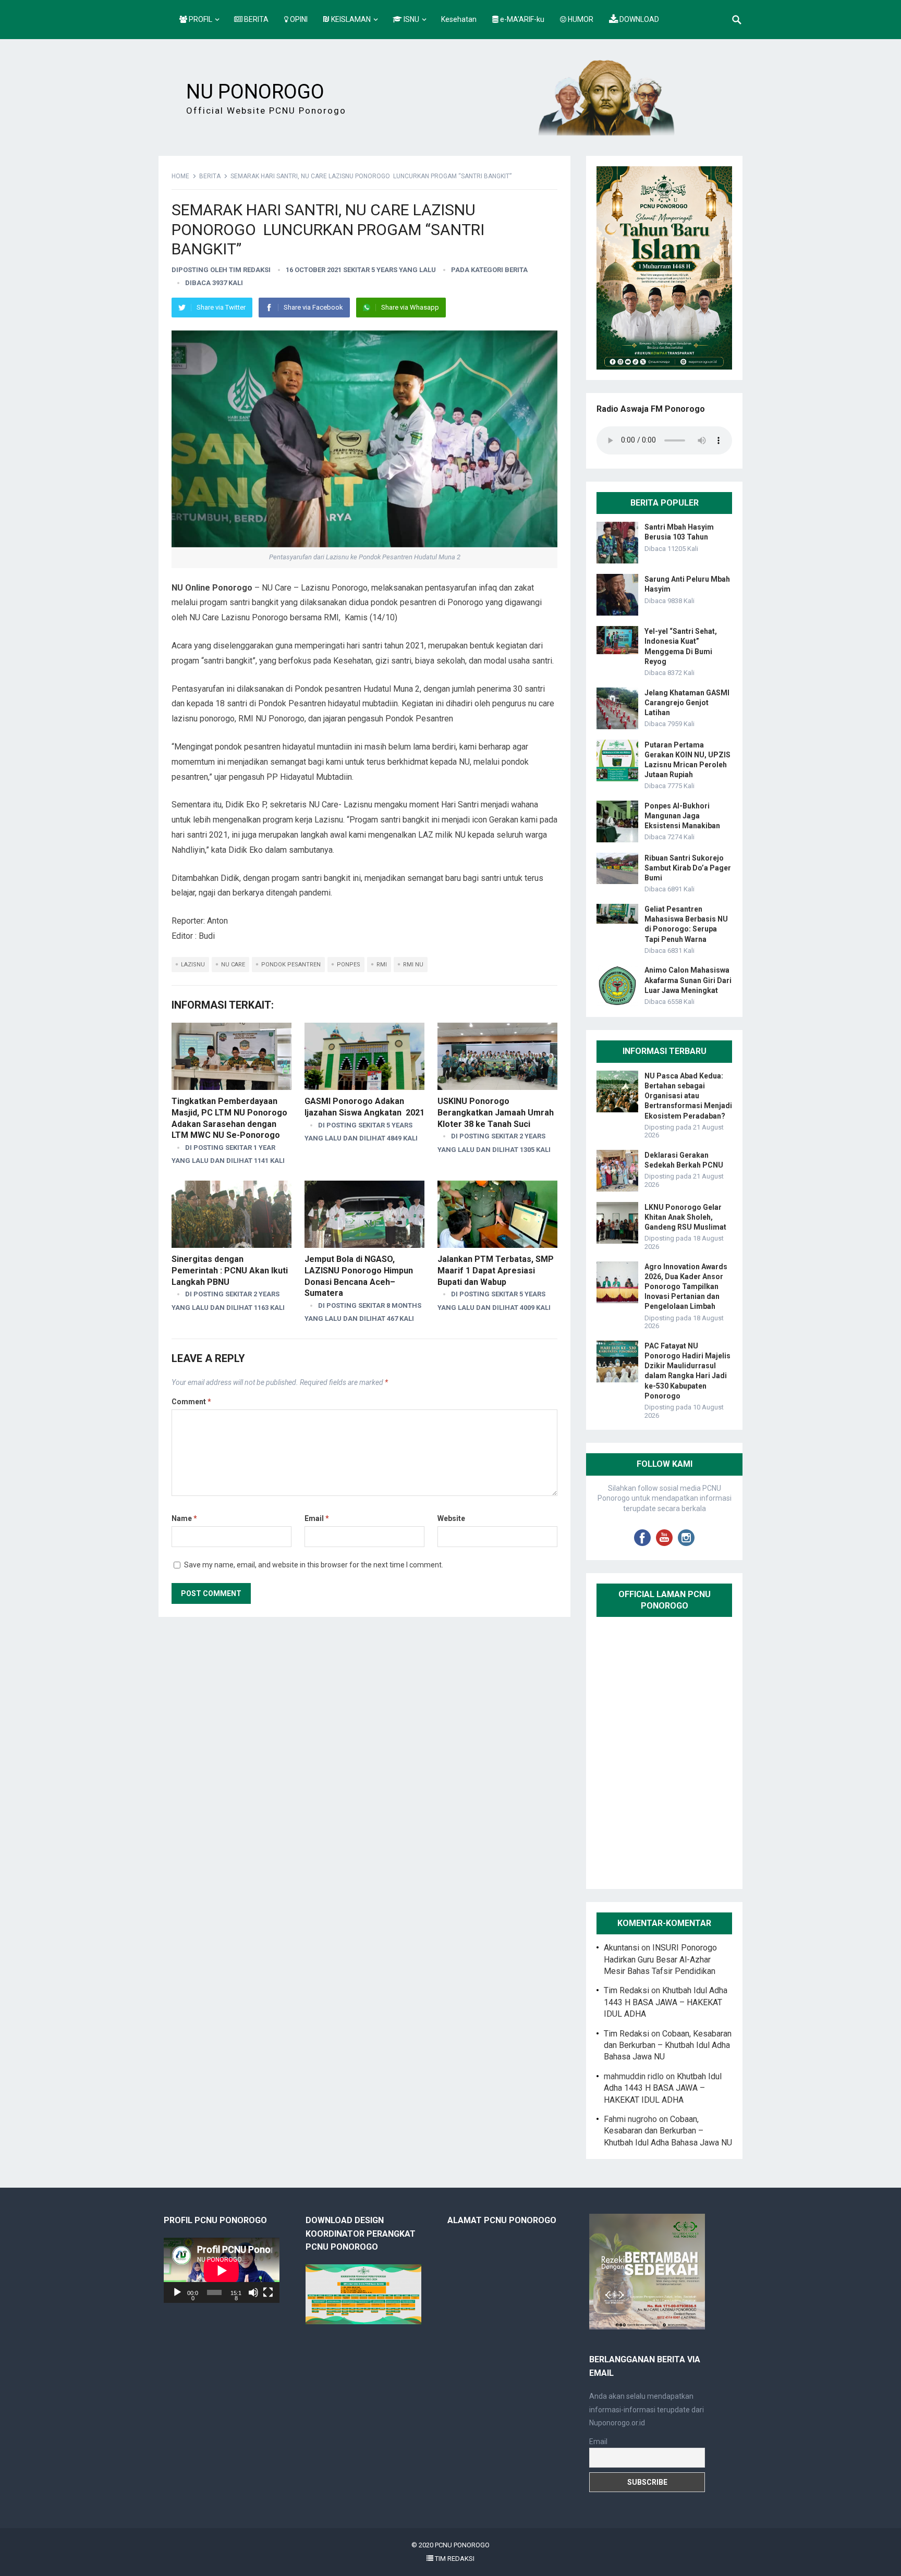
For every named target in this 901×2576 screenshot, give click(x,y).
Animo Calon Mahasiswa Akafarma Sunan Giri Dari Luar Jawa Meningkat (688, 980)
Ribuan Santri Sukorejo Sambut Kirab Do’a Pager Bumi (688, 868)
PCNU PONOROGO (462, 2545)
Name (184, 1518)
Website (451, 1518)
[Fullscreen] (268, 2292)
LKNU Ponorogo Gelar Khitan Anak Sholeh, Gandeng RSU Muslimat (685, 1217)
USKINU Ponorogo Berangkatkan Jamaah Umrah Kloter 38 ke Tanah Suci (496, 1112)
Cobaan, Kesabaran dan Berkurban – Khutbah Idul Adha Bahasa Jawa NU (668, 2045)
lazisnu (193, 965)
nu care (233, 965)
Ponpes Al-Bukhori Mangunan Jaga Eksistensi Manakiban (682, 816)
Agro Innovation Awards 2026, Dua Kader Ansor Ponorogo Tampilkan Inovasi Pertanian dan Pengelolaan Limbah (686, 1287)
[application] (222, 2270)
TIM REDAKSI (454, 2559)
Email (317, 1518)
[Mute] (253, 2292)
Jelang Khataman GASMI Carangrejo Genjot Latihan (687, 703)
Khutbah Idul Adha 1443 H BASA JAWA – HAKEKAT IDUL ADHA (666, 2002)
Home (180, 176)
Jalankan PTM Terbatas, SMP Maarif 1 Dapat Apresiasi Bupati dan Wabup (496, 1270)
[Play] (177, 2292)
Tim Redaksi (250, 270)
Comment (191, 1402)
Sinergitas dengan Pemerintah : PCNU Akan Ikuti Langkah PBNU (230, 1270)
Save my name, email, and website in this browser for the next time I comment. (314, 1565)
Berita (210, 176)
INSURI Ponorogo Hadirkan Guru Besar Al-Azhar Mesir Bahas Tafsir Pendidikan (660, 1959)
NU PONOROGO (255, 92)
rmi (382, 965)
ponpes (349, 965)
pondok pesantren (291, 965)
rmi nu (413, 965)
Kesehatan (459, 19)
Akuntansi (622, 1948)
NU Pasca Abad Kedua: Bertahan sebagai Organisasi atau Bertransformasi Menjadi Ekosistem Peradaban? (688, 1096)
